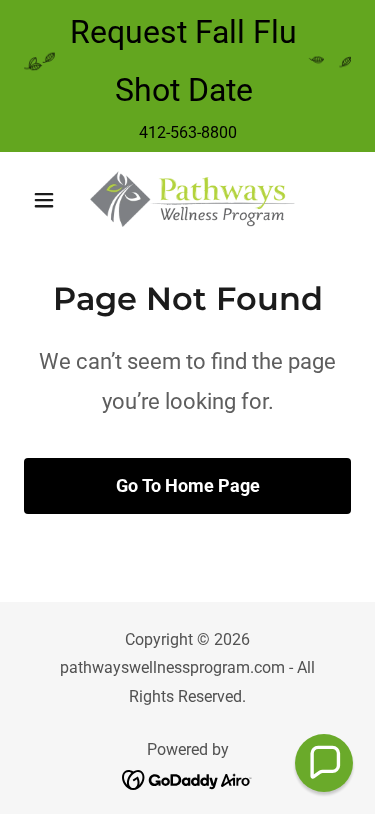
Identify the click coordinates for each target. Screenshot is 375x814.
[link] (187, 200)
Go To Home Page (188, 485)
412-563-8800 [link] (188, 132)
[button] (48, 200)
